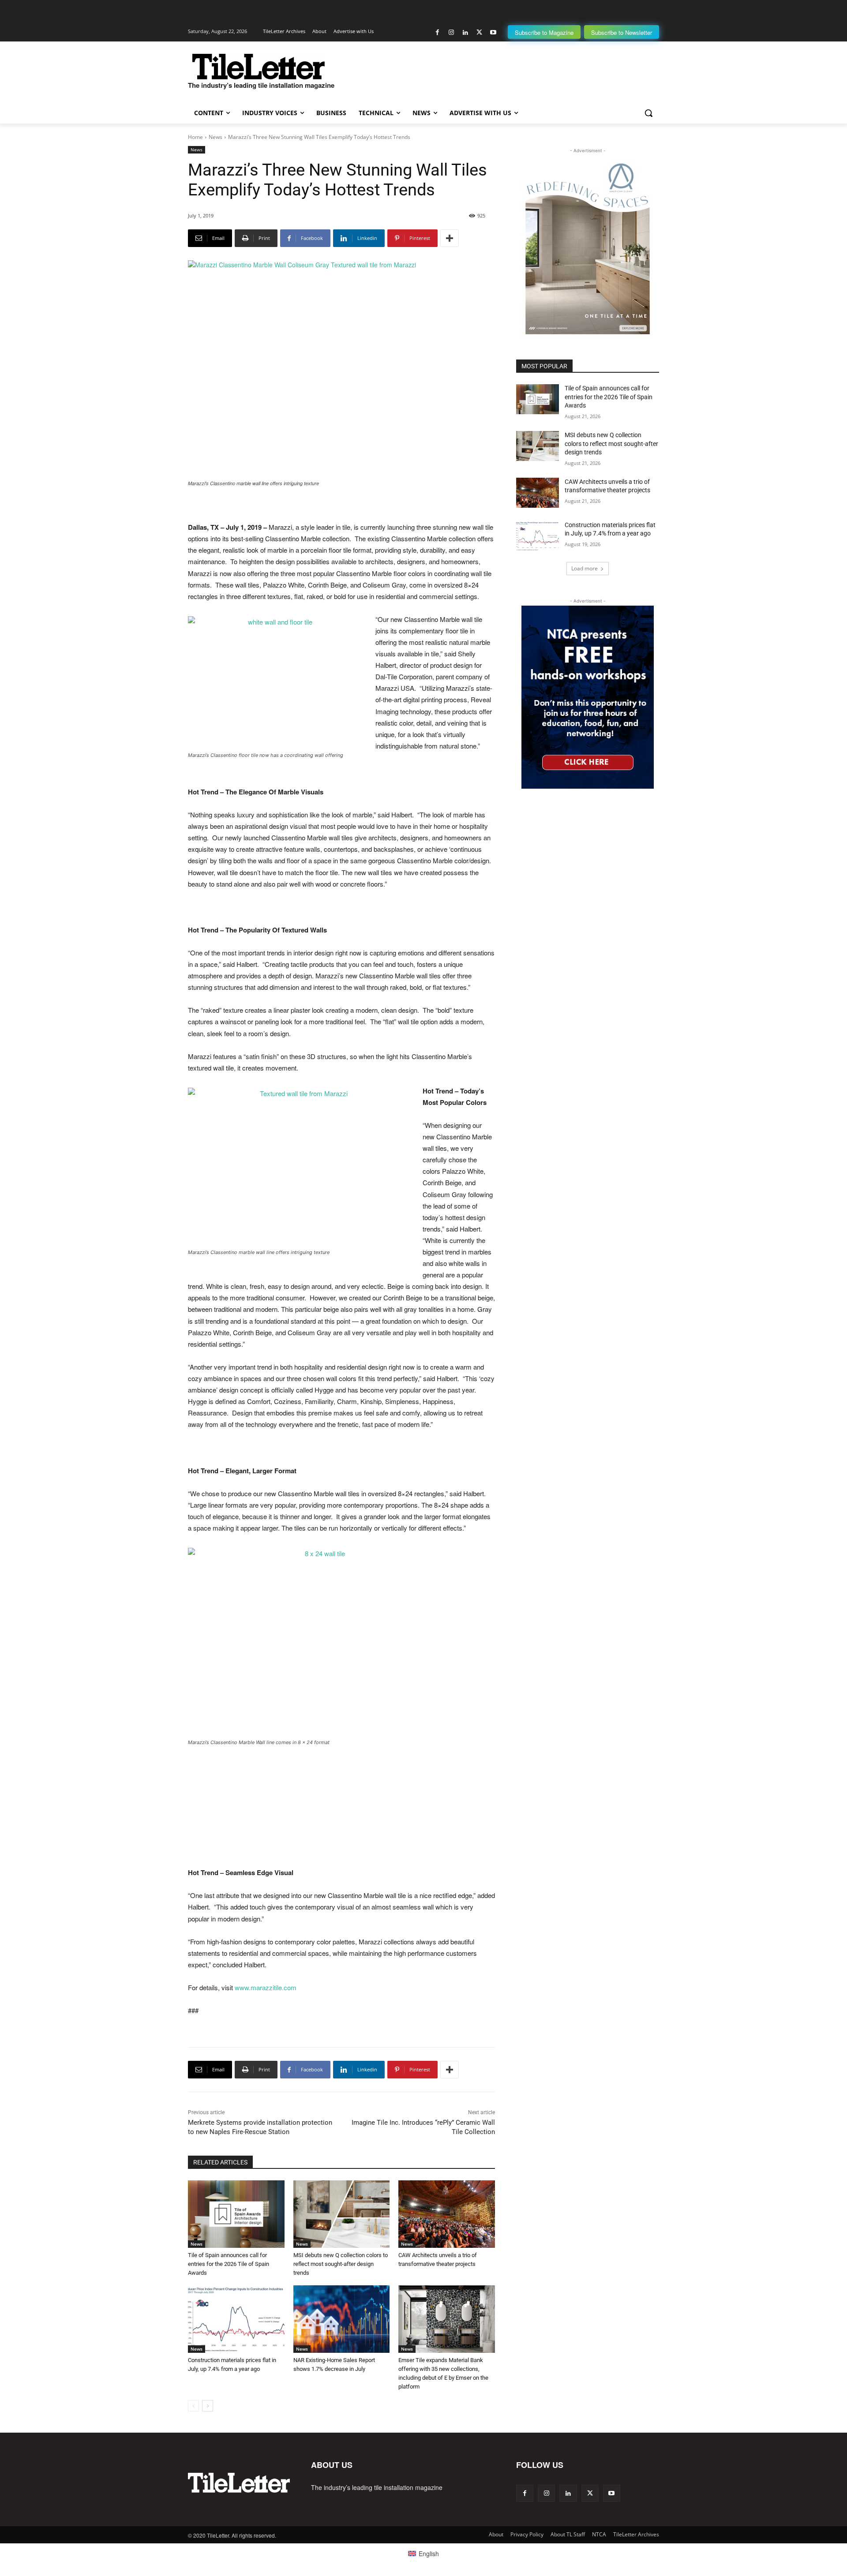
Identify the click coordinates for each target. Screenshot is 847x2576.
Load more (585, 568)
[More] (450, 238)
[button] (648, 113)
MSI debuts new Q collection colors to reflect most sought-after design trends (341, 2264)
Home (195, 137)
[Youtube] (493, 32)
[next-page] (208, 2406)
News (215, 137)
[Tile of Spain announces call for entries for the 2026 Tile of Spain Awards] (236, 2214)
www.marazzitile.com (266, 1987)
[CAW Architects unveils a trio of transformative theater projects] (447, 2214)
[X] (479, 32)
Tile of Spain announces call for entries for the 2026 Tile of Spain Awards (229, 2264)
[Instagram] (452, 32)
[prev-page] (193, 2406)
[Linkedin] (465, 32)
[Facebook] (437, 32)
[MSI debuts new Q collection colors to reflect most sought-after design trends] (342, 2214)
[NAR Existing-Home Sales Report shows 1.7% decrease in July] (342, 2319)
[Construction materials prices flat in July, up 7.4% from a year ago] (236, 2319)
